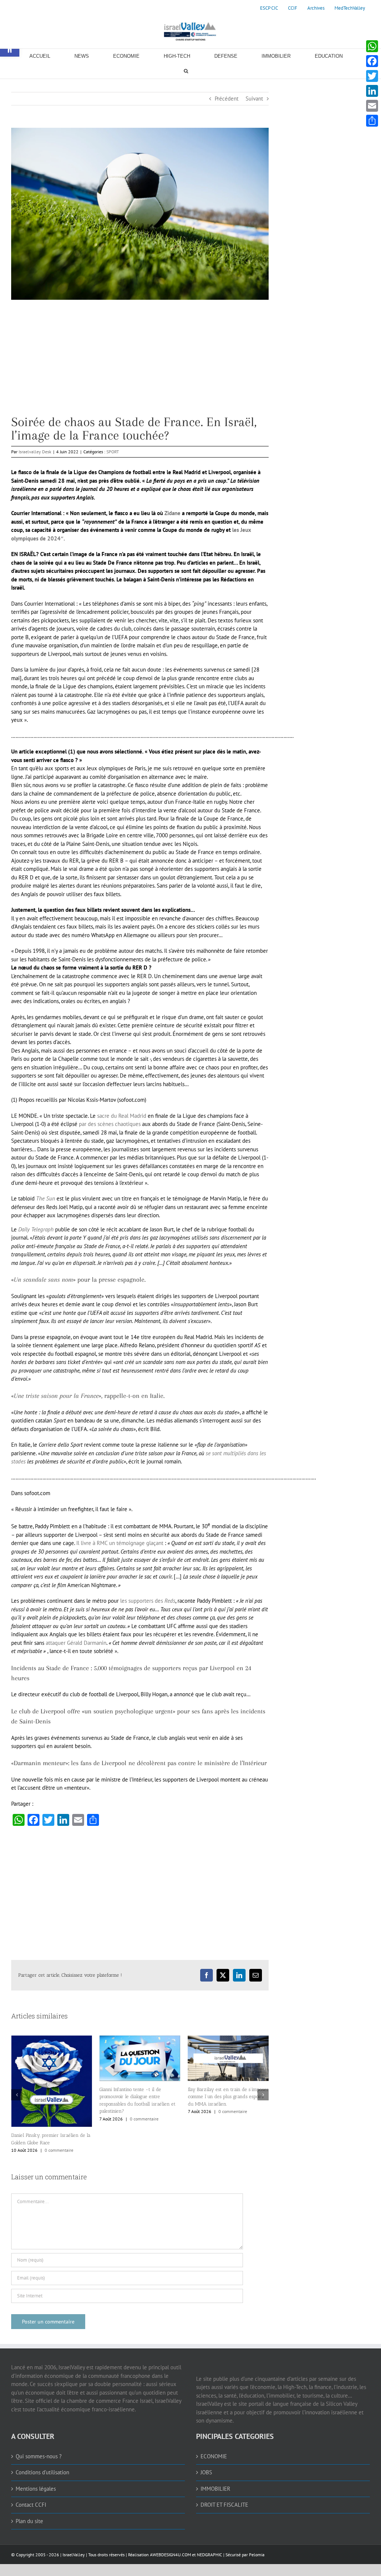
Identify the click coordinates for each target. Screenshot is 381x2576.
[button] (17, 2102)
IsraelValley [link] (74, 2569)
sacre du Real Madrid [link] (122, 1116)
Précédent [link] (227, 99)
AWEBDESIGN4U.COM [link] (170, 2569)
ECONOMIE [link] (214, 2471)
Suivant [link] (254, 99)
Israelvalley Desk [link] (35, 452)
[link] (269, 8)
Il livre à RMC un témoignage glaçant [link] (120, 1543)
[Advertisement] (140, 363)
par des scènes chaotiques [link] (110, 1124)
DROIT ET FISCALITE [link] (224, 2519)
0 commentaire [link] (56, 2119)
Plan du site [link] (29, 2536)
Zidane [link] (172, 513)
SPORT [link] (113, 452)
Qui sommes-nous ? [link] (39, 2471)
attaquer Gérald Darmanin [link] (76, 1643)
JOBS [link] (206, 2487)
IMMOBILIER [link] (215, 2503)
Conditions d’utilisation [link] (42, 2487)
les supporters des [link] (148, 1601)
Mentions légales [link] (36, 2503)
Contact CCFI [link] (31, 2519)
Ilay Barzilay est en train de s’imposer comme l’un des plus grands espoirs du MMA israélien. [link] (140, 2097)
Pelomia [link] (257, 2569)
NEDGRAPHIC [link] (209, 2569)
